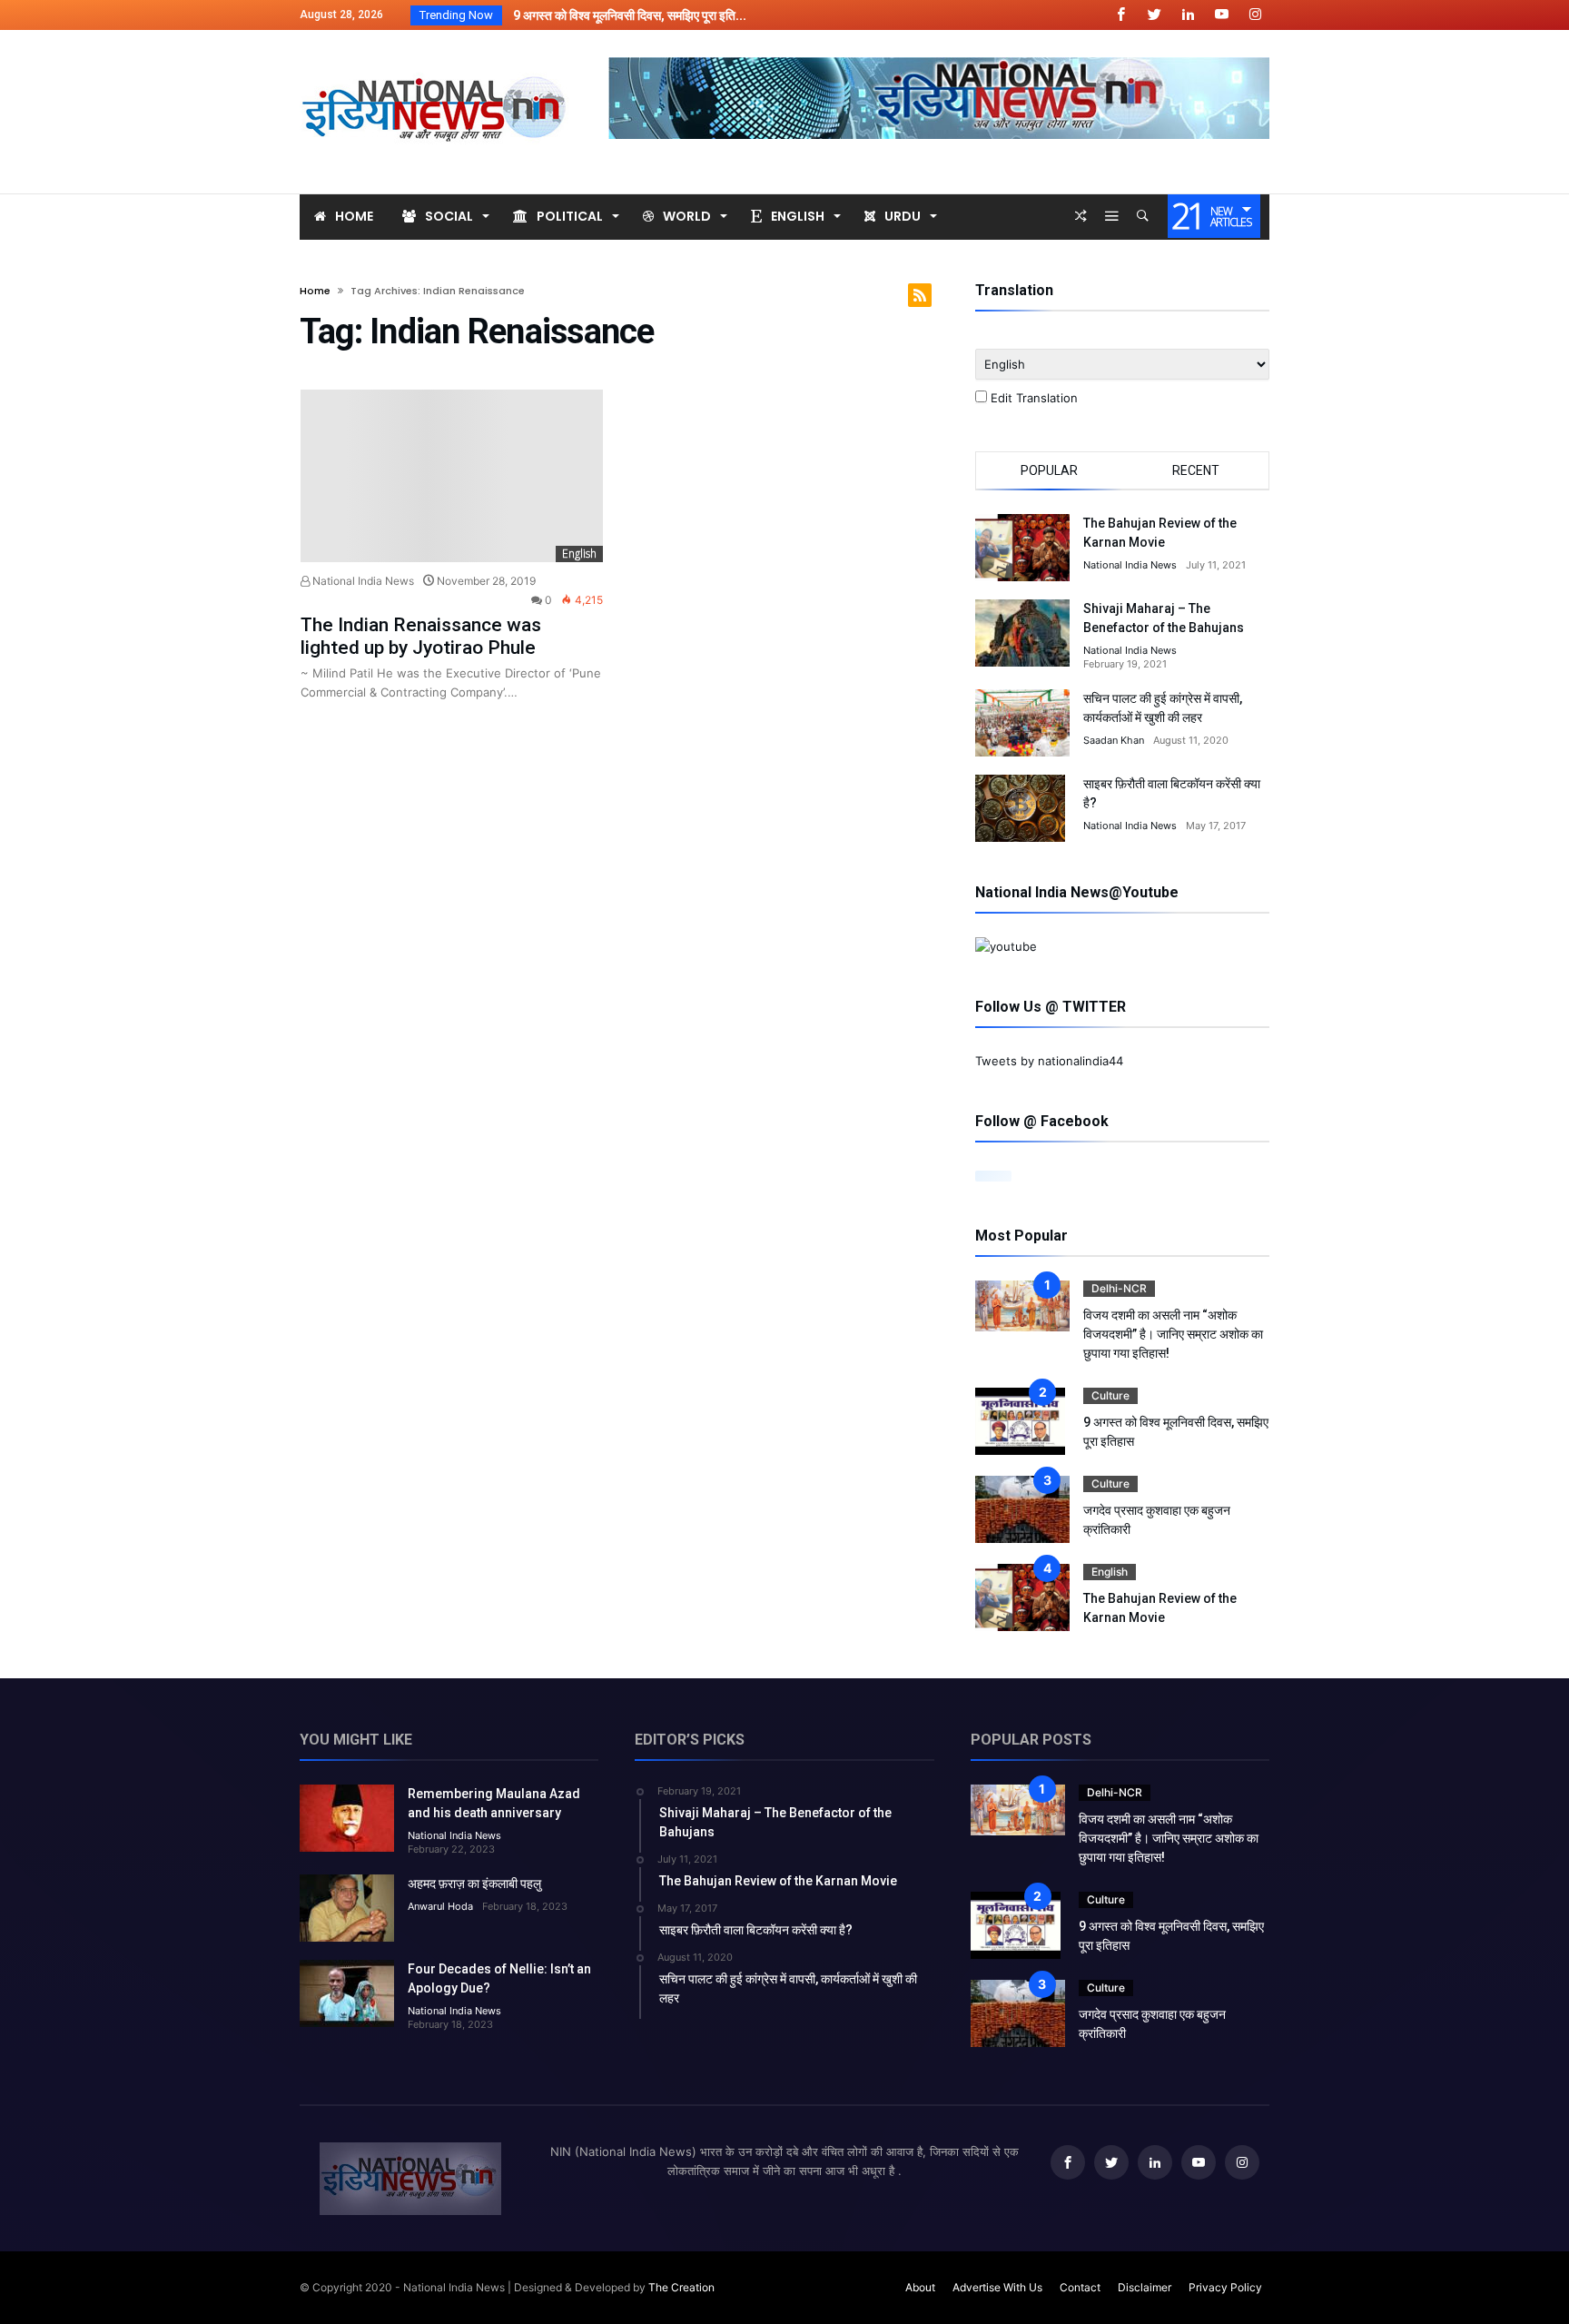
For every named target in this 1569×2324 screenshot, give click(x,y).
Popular (1049, 470)
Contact (1080, 2287)
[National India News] (436, 57)
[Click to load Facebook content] (993, 1176)
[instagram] (1255, 15)
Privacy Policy (1225, 2287)
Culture (1110, 1395)
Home (315, 291)
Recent (1196, 470)
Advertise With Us (997, 2287)
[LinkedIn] (1188, 15)
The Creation (681, 2287)
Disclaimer (1145, 2287)
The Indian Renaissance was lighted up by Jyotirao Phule (421, 636)
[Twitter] (1154, 15)
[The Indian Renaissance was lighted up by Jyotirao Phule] (452, 476)
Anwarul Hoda (440, 1906)
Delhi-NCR (1119, 1288)
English (579, 554)
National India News (362, 581)
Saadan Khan (1114, 740)
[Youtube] (1221, 15)
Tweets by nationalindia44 (1049, 1061)
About (920, 2287)
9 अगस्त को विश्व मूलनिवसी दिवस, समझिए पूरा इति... (626, 15)
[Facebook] (1120, 15)
